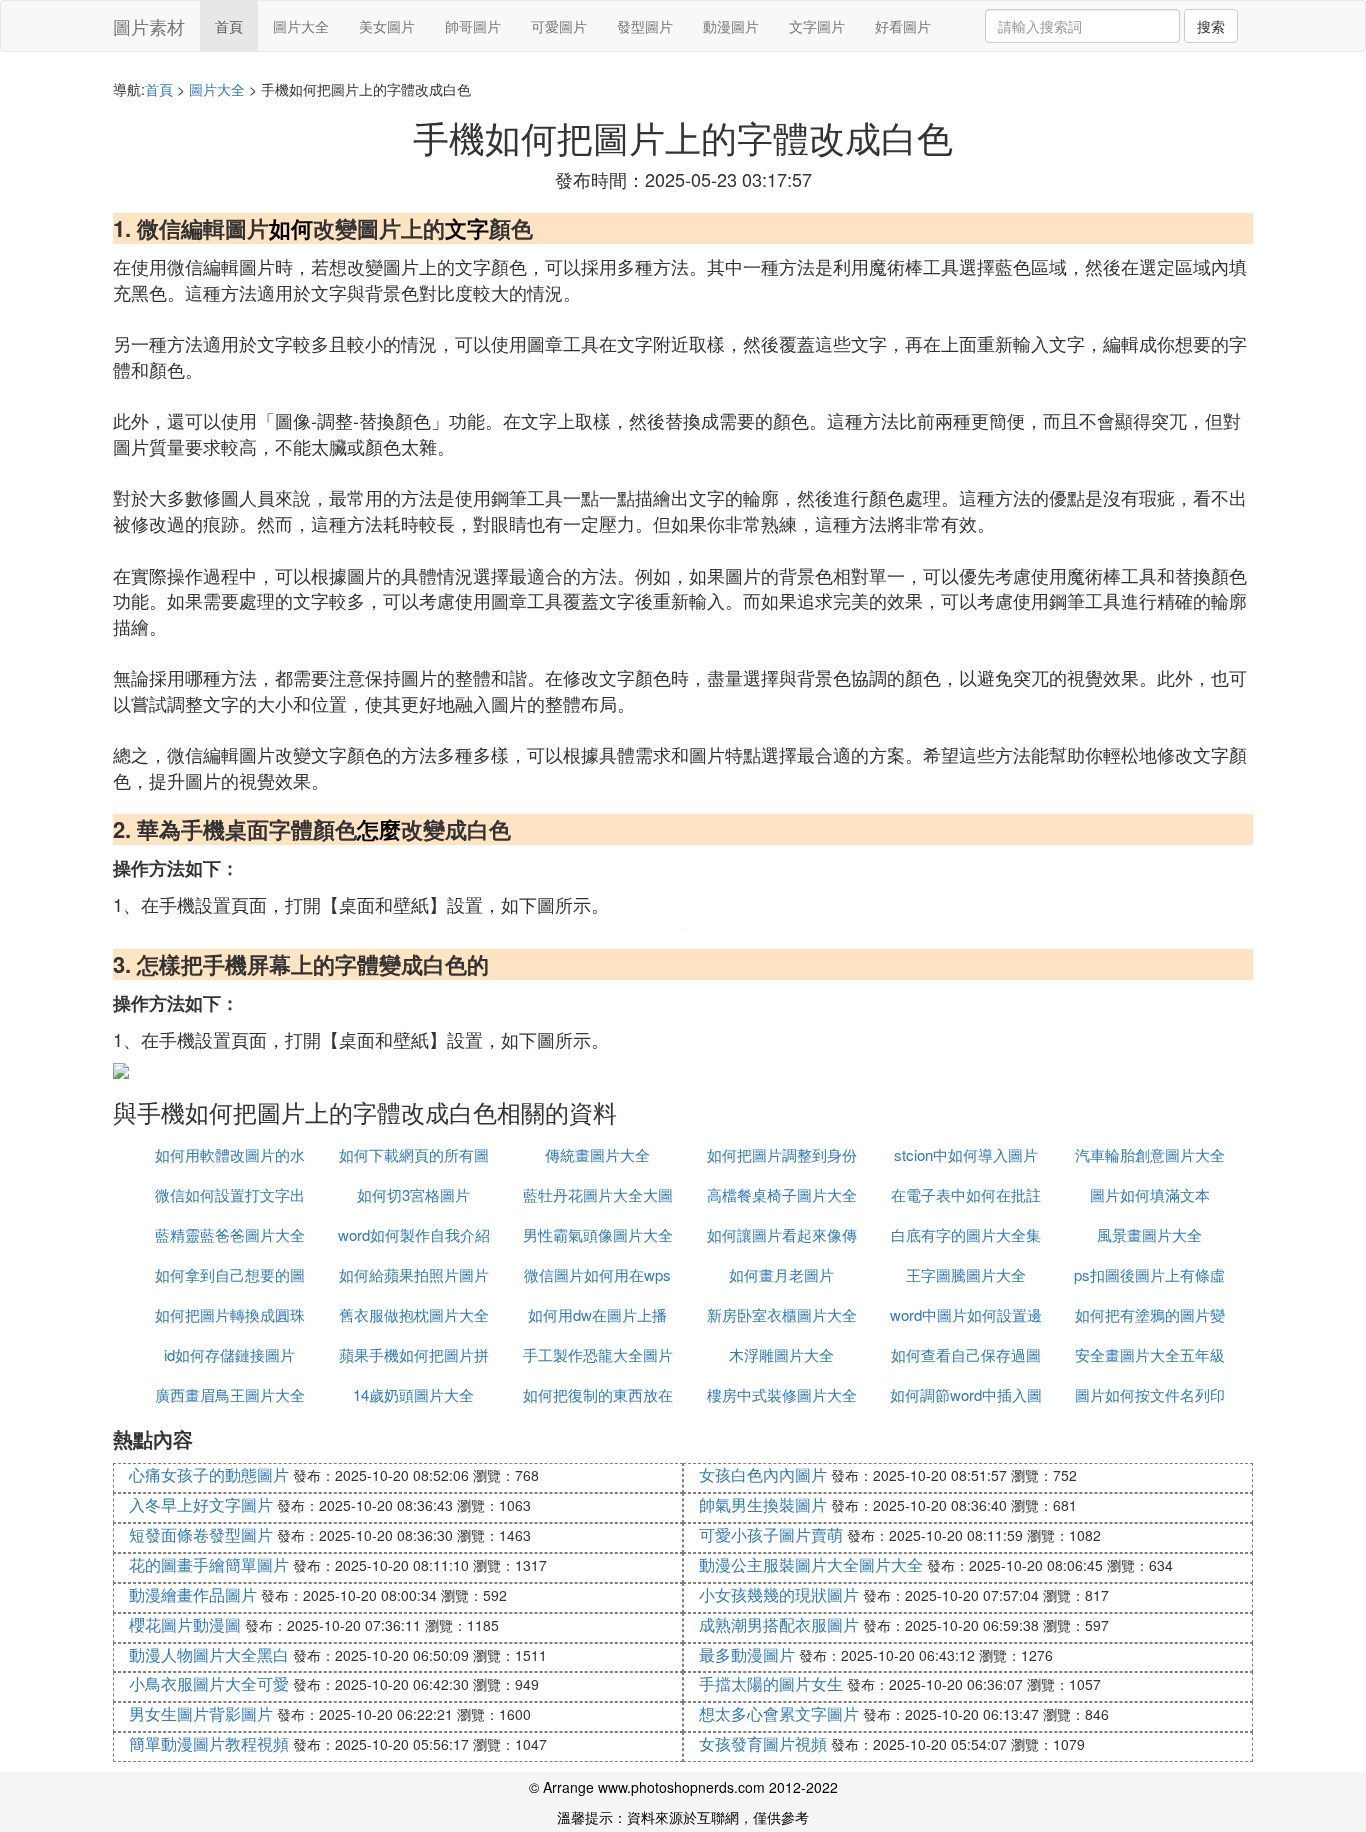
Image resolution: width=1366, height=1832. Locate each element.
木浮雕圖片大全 (781, 1354)
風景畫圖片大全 (1149, 1234)
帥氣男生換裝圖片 (763, 1504)
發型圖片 (645, 26)
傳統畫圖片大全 (597, 1154)
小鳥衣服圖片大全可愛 (209, 1683)
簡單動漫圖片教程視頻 (209, 1743)
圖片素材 (149, 26)
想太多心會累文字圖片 (779, 1713)
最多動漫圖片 (747, 1654)
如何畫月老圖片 (781, 1274)
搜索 (1211, 26)
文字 (467, 228)
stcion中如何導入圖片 (966, 1154)
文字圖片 (817, 26)
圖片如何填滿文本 (1150, 1194)
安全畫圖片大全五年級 (1150, 1354)
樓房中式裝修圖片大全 (782, 1394)
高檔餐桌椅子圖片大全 (782, 1194)
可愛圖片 (559, 26)
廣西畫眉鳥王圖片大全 (230, 1394)
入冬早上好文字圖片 (201, 1504)
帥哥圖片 (473, 26)
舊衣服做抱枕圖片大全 (414, 1314)
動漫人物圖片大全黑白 (209, 1654)
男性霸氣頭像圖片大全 (598, 1234)
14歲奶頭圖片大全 (413, 1394)
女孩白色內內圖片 (763, 1474)
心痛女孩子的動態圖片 (209, 1474)
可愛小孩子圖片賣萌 (771, 1534)
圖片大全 (301, 26)
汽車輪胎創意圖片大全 (1150, 1154)
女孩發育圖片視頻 (763, 1743)
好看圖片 (903, 26)
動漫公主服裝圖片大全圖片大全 (811, 1564)
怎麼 (379, 829)
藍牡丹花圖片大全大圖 (598, 1194)
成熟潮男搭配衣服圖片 (779, 1624)
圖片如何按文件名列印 (1150, 1394)
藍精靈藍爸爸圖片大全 (230, 1234)
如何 (291, 228)
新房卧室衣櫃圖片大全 (782, 1314)
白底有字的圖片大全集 (966, 1234)
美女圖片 (387, 26)
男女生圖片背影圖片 (201, 1713)
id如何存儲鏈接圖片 (229, 1354)
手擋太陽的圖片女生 (771, 1683)
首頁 (229, 26)
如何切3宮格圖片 (413, 1194)
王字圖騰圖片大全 (966, 1274)
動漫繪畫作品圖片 (193, 1594)
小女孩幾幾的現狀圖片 (779, 1594)
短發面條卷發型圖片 (201, 1534)
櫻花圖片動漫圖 (185, 1624)
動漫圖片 (731, 26)
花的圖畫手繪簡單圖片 (209, 1564)
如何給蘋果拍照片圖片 (414, 1274)
